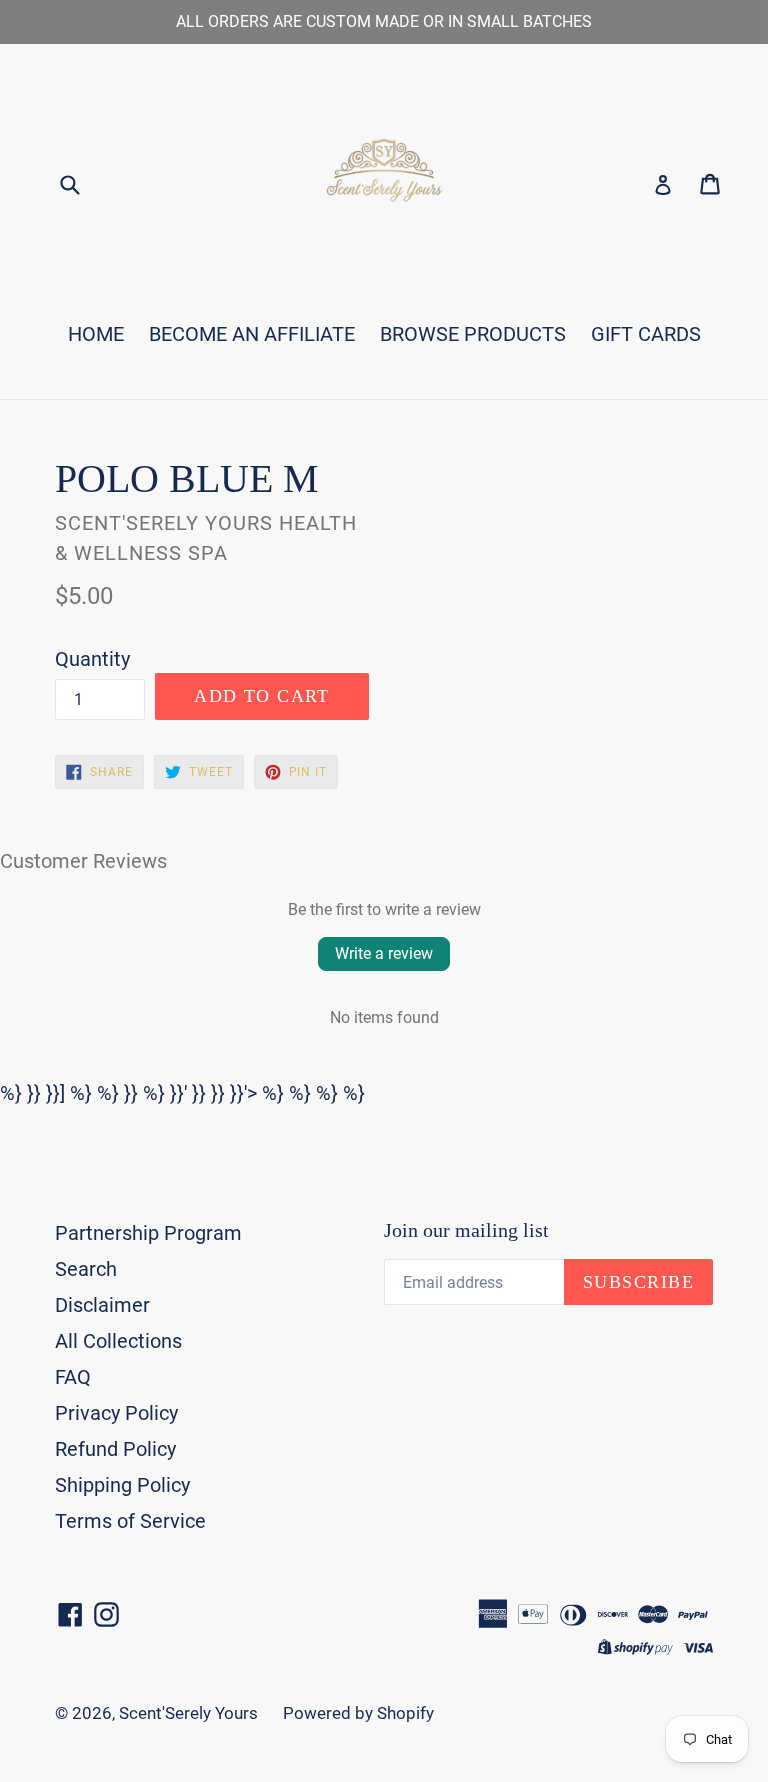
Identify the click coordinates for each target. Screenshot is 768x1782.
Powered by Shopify (358, 1713)
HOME (96, 334)
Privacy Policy (116, 1413)
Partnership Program (148, 1233)
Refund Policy (115, 1449)
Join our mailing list (466, 1230)
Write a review (384, 953)
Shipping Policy (122, 1485)
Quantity (92, 659)
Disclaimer (102, 1305)
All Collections (118, 1341)
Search (86, 1269)
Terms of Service (130, 1521)
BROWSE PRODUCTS (473, 334)
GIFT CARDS (646, 334)
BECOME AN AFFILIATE (252, 334)
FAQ (73, 1377)
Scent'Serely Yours (188, 1713)
